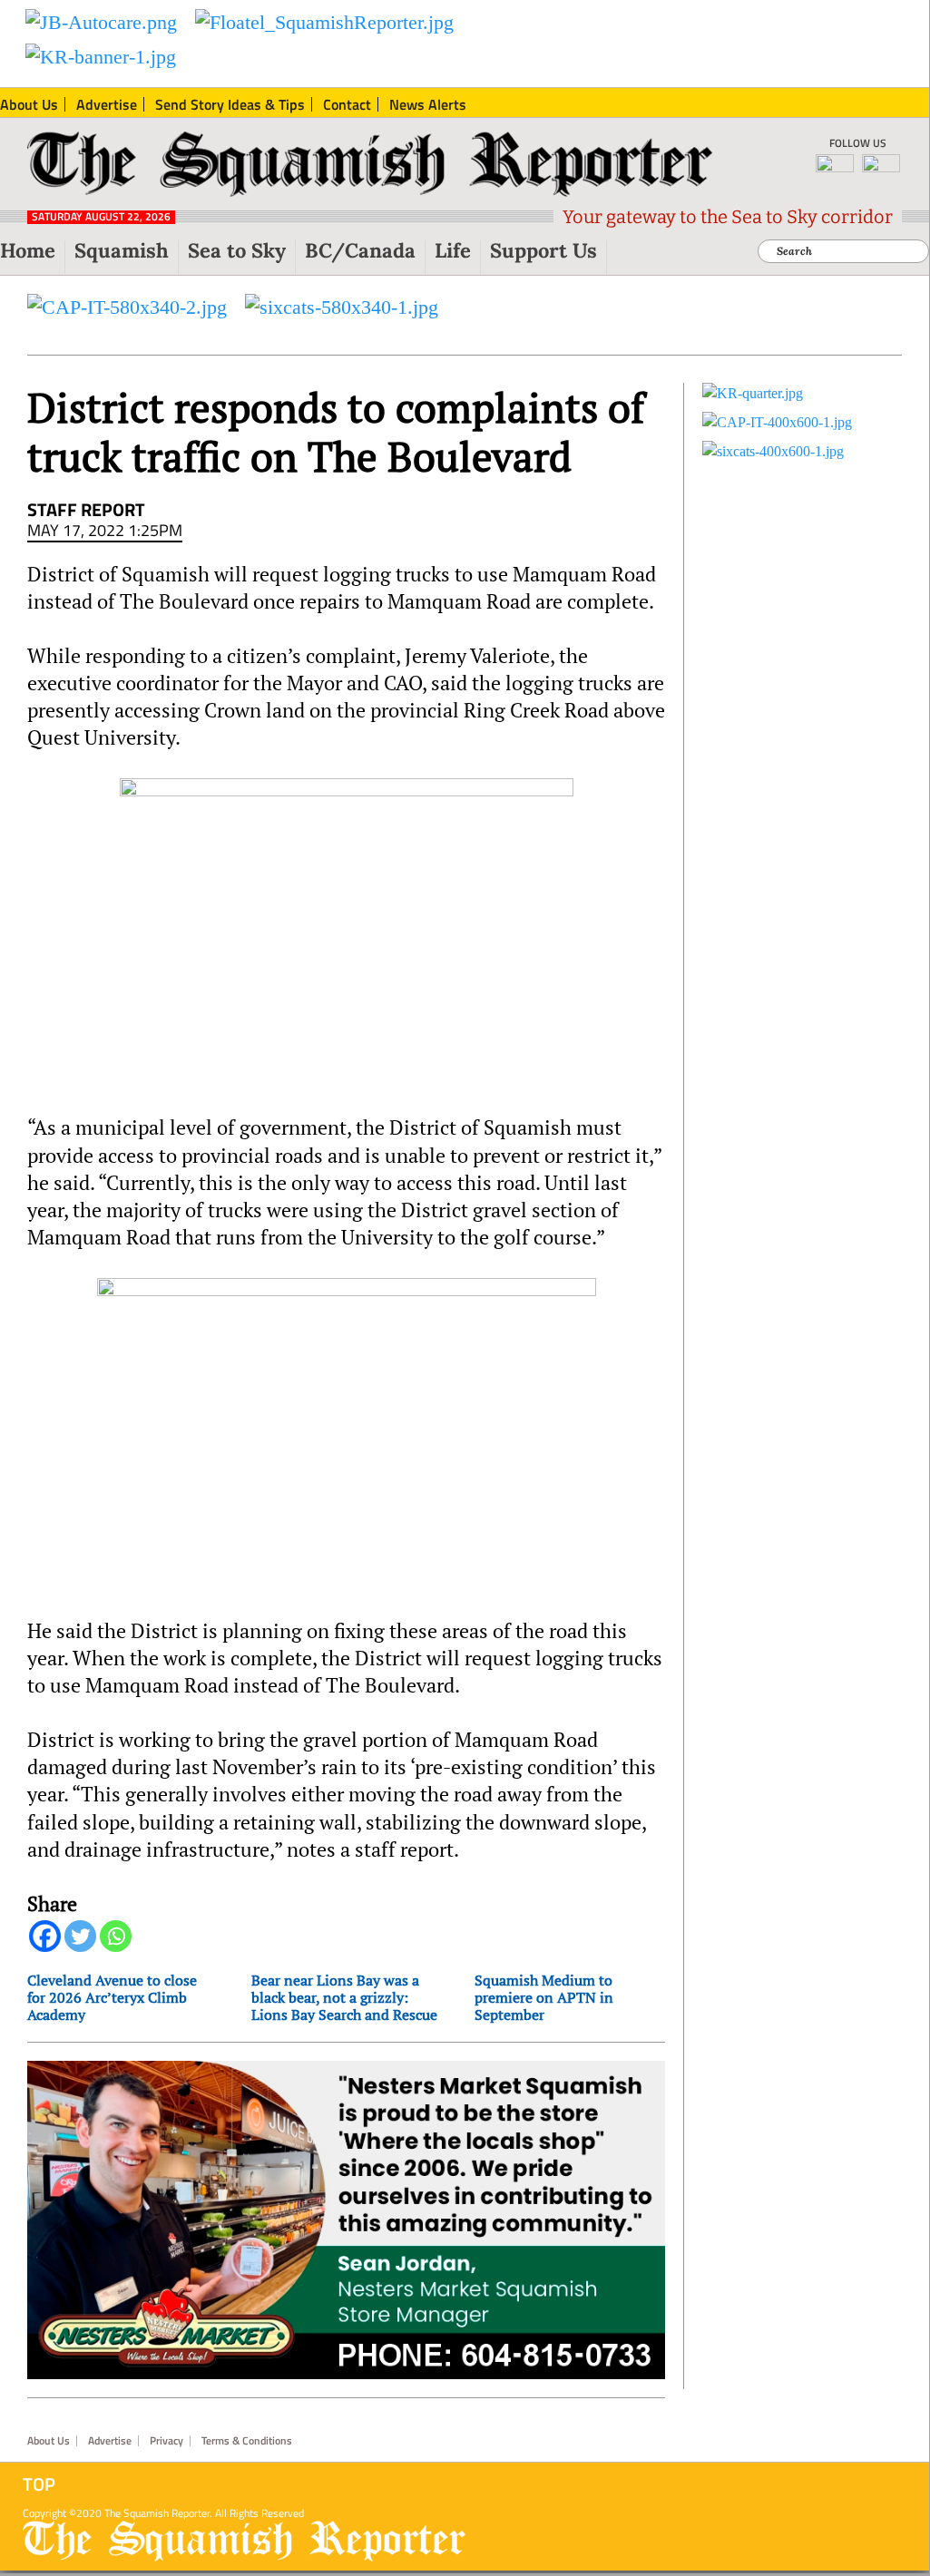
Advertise (110, 2441)
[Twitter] (80, 1936)
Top (39, 2484)
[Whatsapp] (116, 1936)
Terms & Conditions (247, 2441)
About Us (49, 2441)
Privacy (166, 2441)
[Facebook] (45, 1936)
